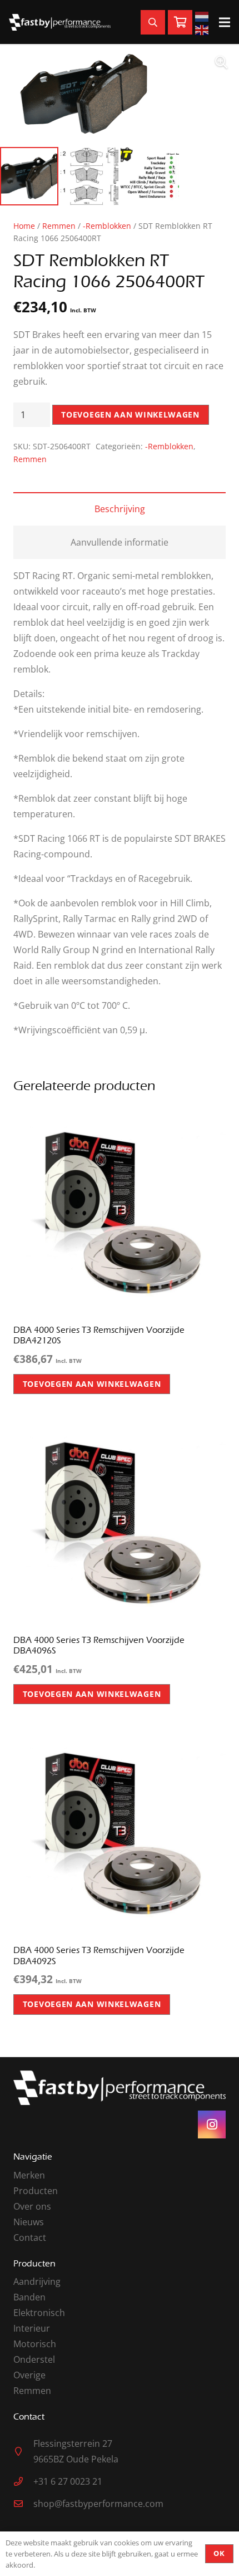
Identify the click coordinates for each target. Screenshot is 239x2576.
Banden (29, 2297)
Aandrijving (37, 2281)
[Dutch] (203, 16)
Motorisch (35, 2344)
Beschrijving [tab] (120, 509)
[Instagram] (212, 2124)
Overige (29, 2375)
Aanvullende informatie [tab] (120, 542)
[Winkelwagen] (180, 23)
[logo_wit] (60, 22)
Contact (30, 2238)
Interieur (32, 2328)
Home (24, 226)
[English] (203, 29)
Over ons (32, 2206)
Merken (29, 2175)
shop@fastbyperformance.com (98, 2504)
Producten (36, 2191)
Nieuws (29, 2222)
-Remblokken (107, 226)
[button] (221, 62)
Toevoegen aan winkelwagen (130, 414)
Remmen (59, 226)
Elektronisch (39, 2313)
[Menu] (225, 22)
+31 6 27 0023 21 (68, 2481)
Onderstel (34, 2359)
